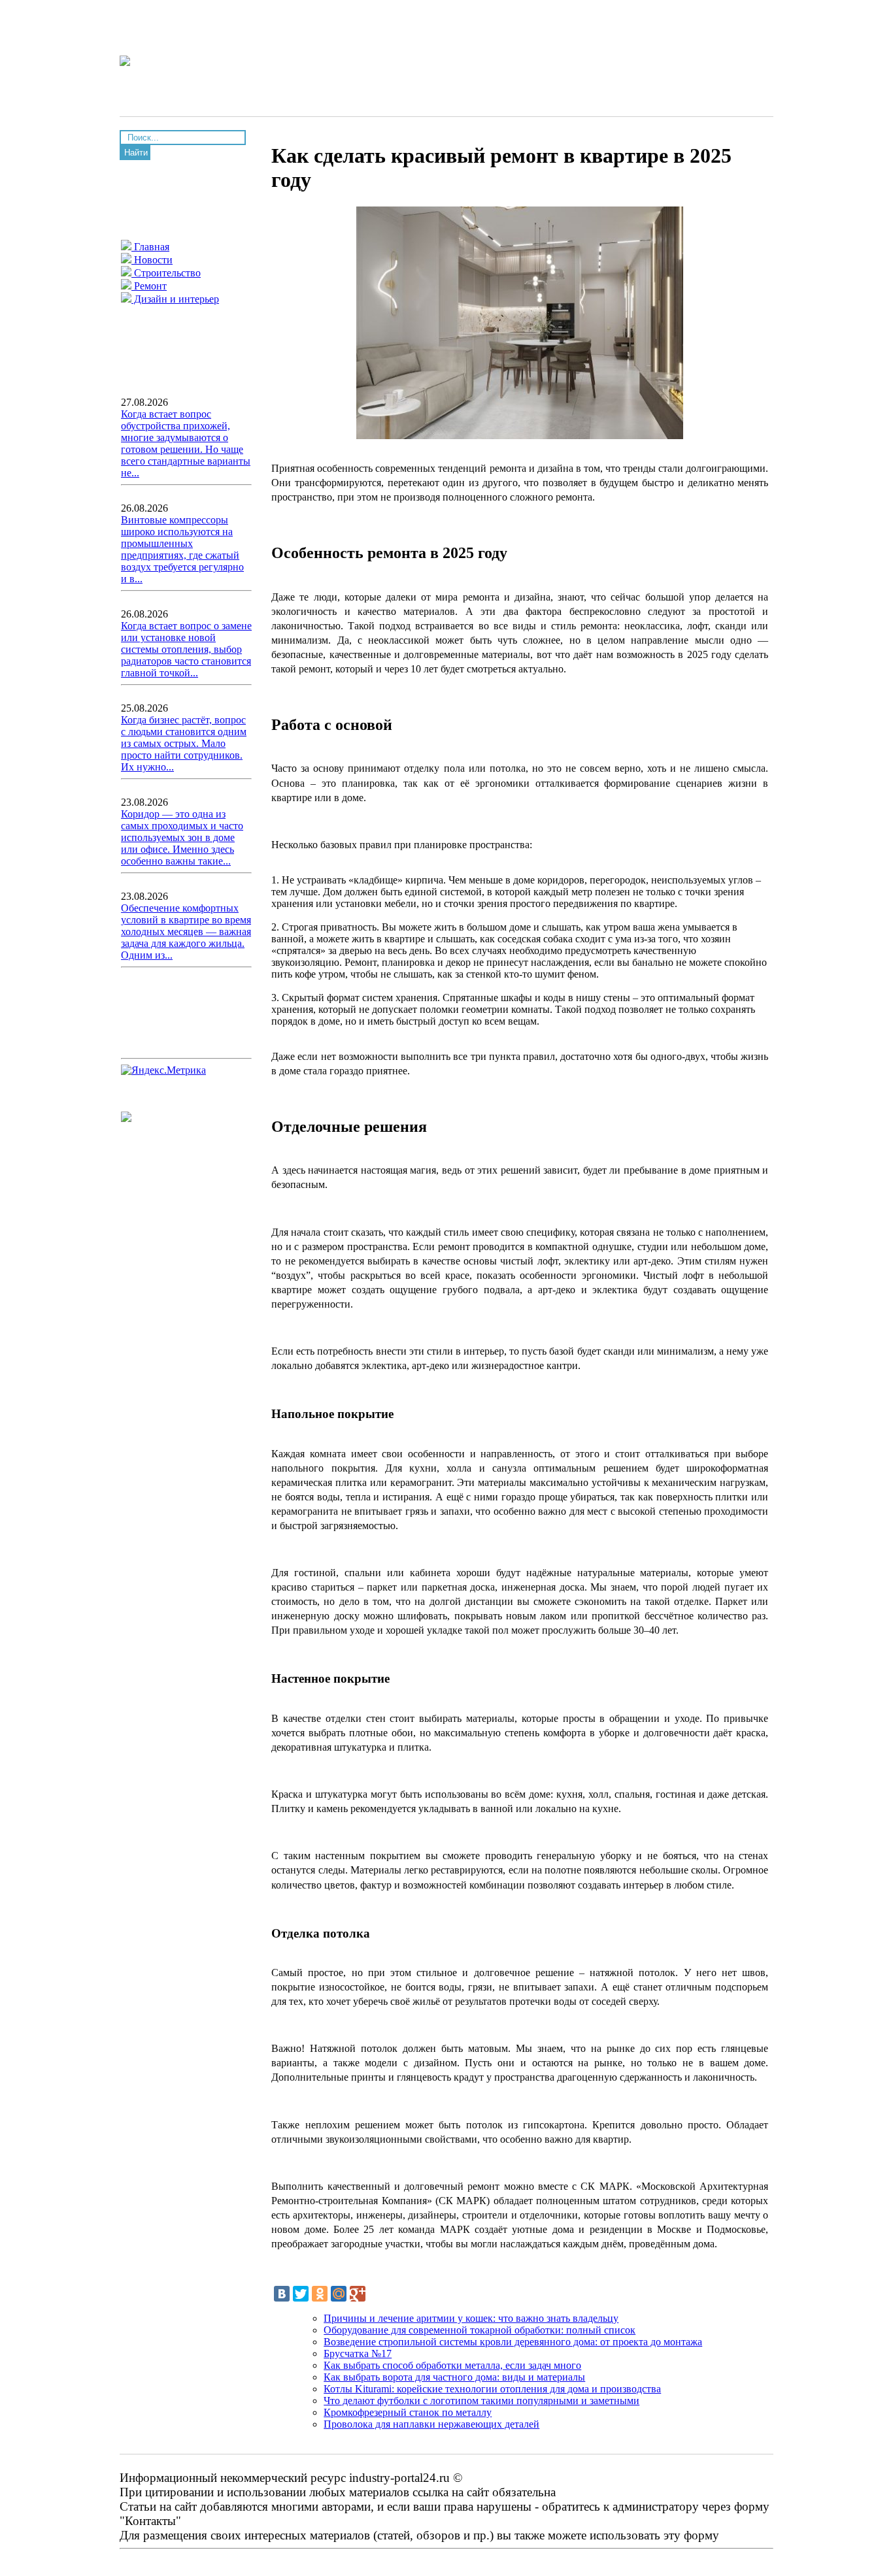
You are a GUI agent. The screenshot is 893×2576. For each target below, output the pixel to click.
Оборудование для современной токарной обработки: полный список (480, 2330)
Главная (150, 247)
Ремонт (149, 286)
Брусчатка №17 (358, 2353)
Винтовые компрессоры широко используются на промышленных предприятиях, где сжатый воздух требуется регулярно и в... (182, 549)
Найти (136, 153)
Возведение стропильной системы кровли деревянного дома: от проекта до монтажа (513, 2342)
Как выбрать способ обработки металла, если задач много (452, 2365)
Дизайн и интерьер (175, 299)
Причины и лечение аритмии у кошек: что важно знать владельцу (471, 2318)
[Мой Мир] (339, 2294)
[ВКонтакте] (282, 2294)
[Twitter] (301, 2294)
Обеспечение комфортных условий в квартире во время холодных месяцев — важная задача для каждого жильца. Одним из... (186, 932)
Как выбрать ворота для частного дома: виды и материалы (454, 2377)
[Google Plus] (358, 2294)
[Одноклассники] (320, 2294)
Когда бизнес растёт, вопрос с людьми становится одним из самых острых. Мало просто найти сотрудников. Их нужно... (184, 743)
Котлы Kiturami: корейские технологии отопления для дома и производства (492, 2389)
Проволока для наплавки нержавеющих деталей (431, 2424)
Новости (152, 260)
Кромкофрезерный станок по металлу (408, 2412)
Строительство (166, 273)
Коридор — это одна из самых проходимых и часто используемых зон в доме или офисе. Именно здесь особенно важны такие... (182, 837)
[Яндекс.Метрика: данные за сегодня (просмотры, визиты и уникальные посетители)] (163, 1070)
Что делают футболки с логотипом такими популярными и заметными (481, 2401)
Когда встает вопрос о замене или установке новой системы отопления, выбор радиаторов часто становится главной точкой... (186, 649)
